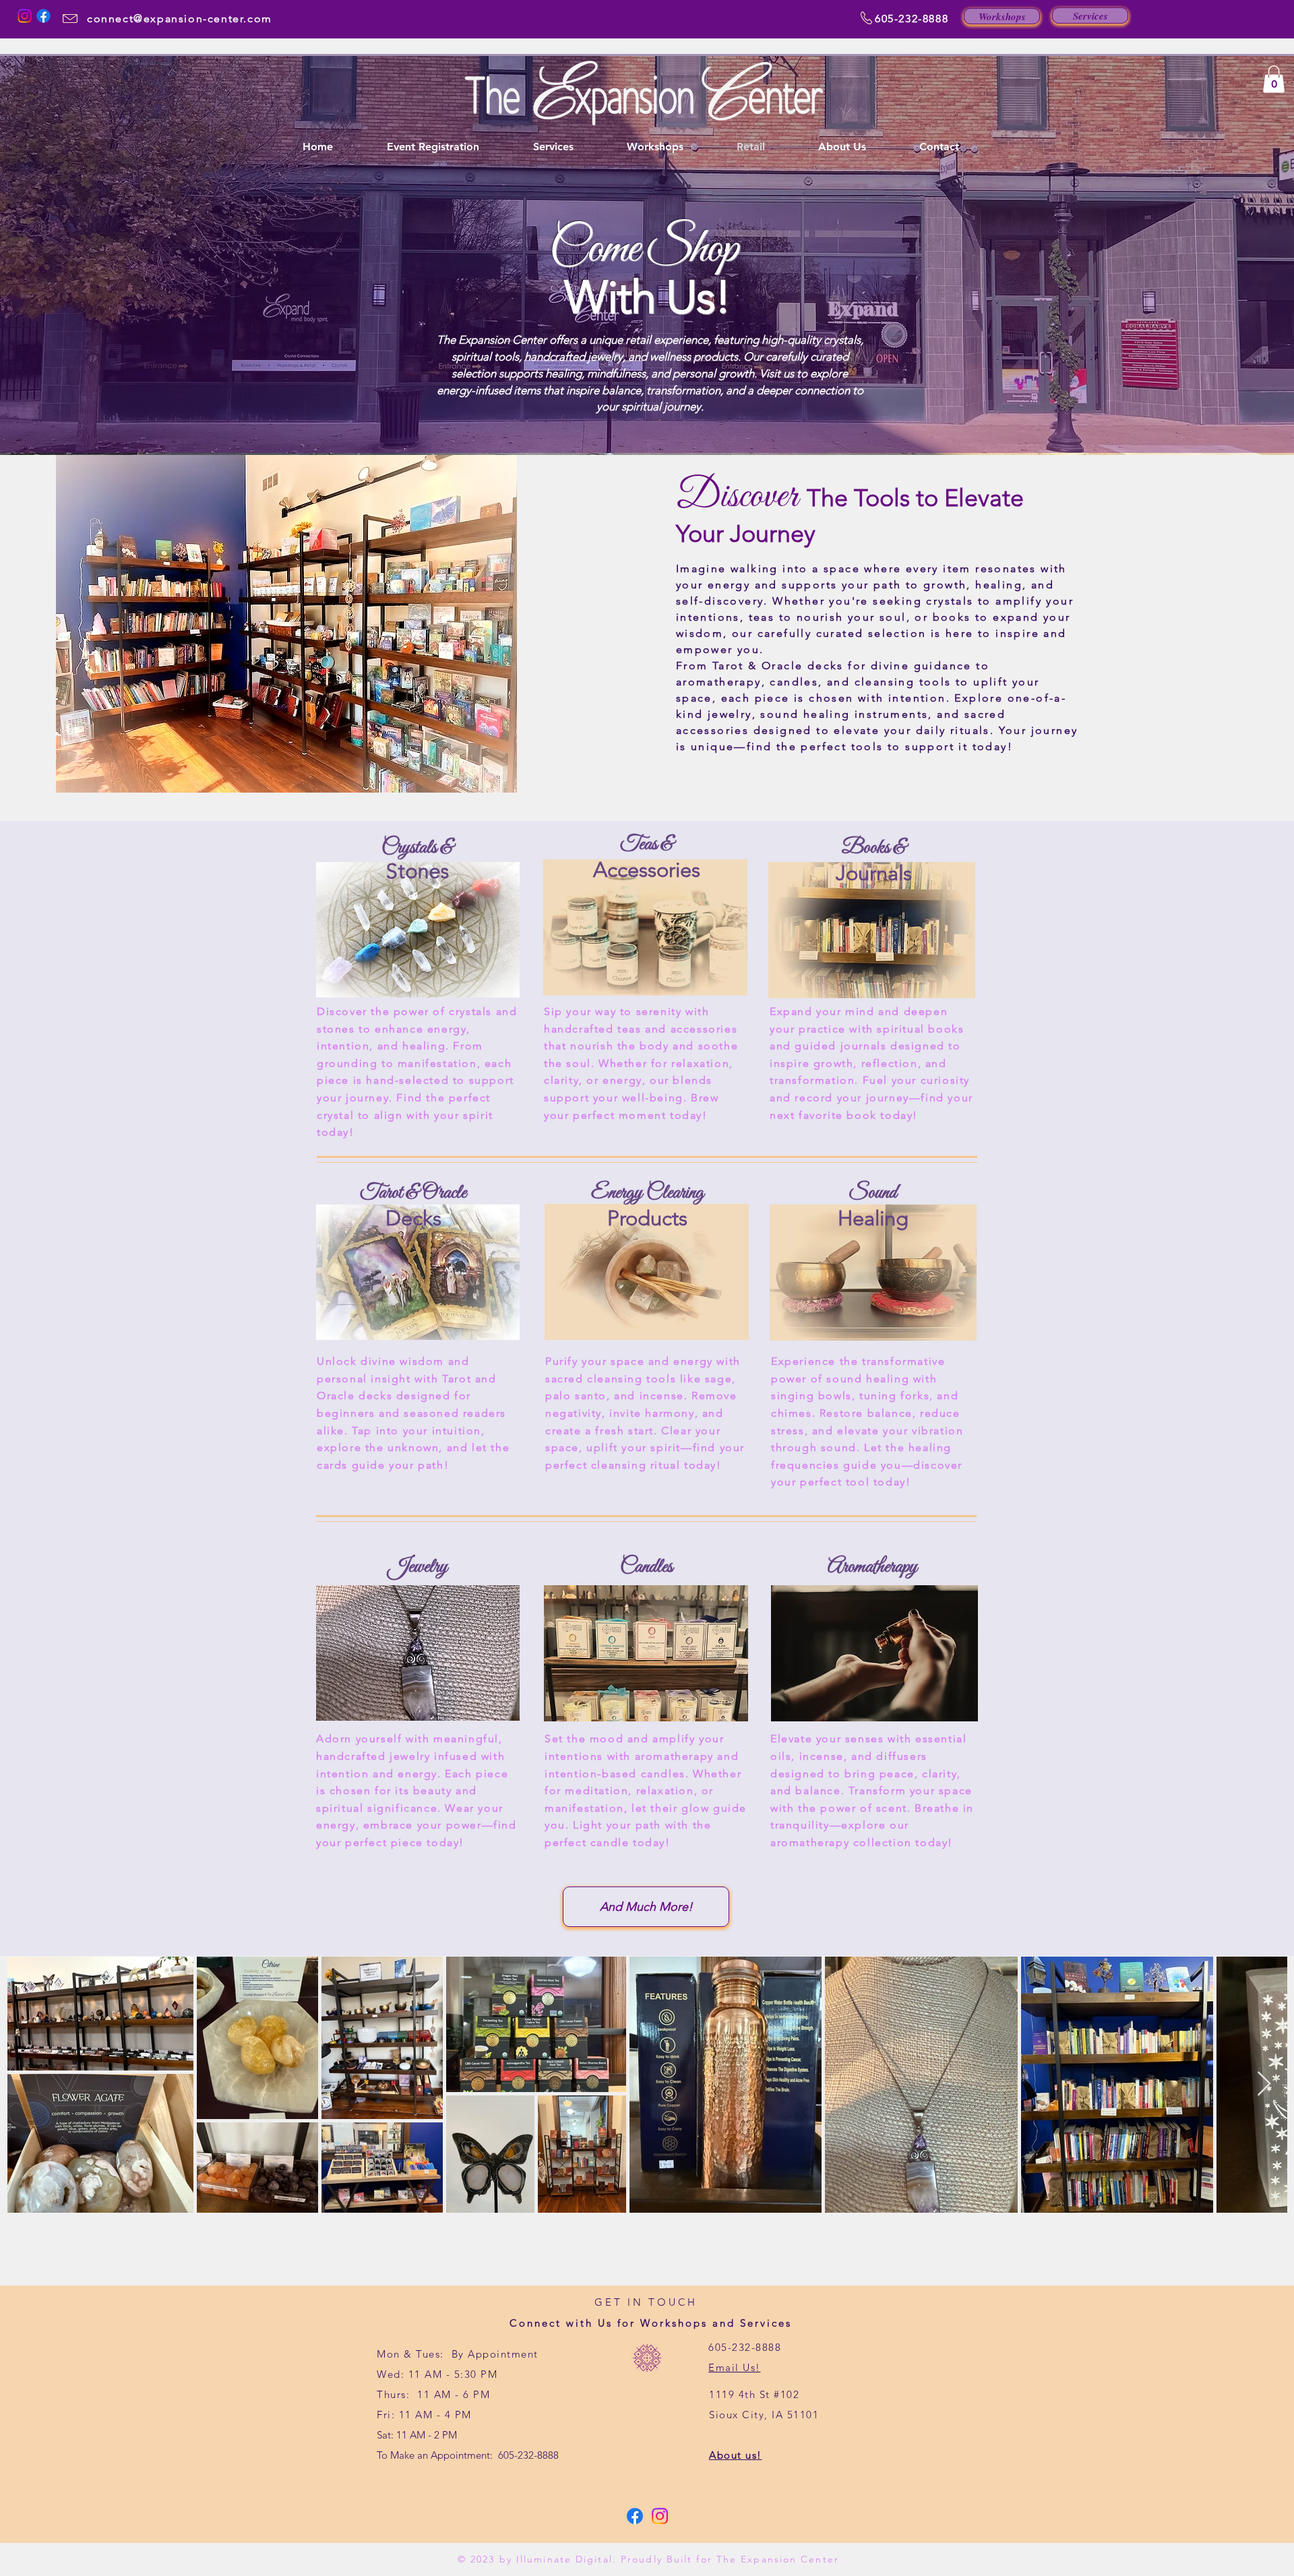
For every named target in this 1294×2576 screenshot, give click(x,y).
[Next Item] (1264, 2084)
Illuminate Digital (564, 2559)
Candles (646, 1567)
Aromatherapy (872, 1567)
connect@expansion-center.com (180, 19)
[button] (1274, 79)
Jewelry (418, 1567)
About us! (736, 2455)
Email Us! (735, 2367)
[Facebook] (43, 16)
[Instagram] (25, 16)
